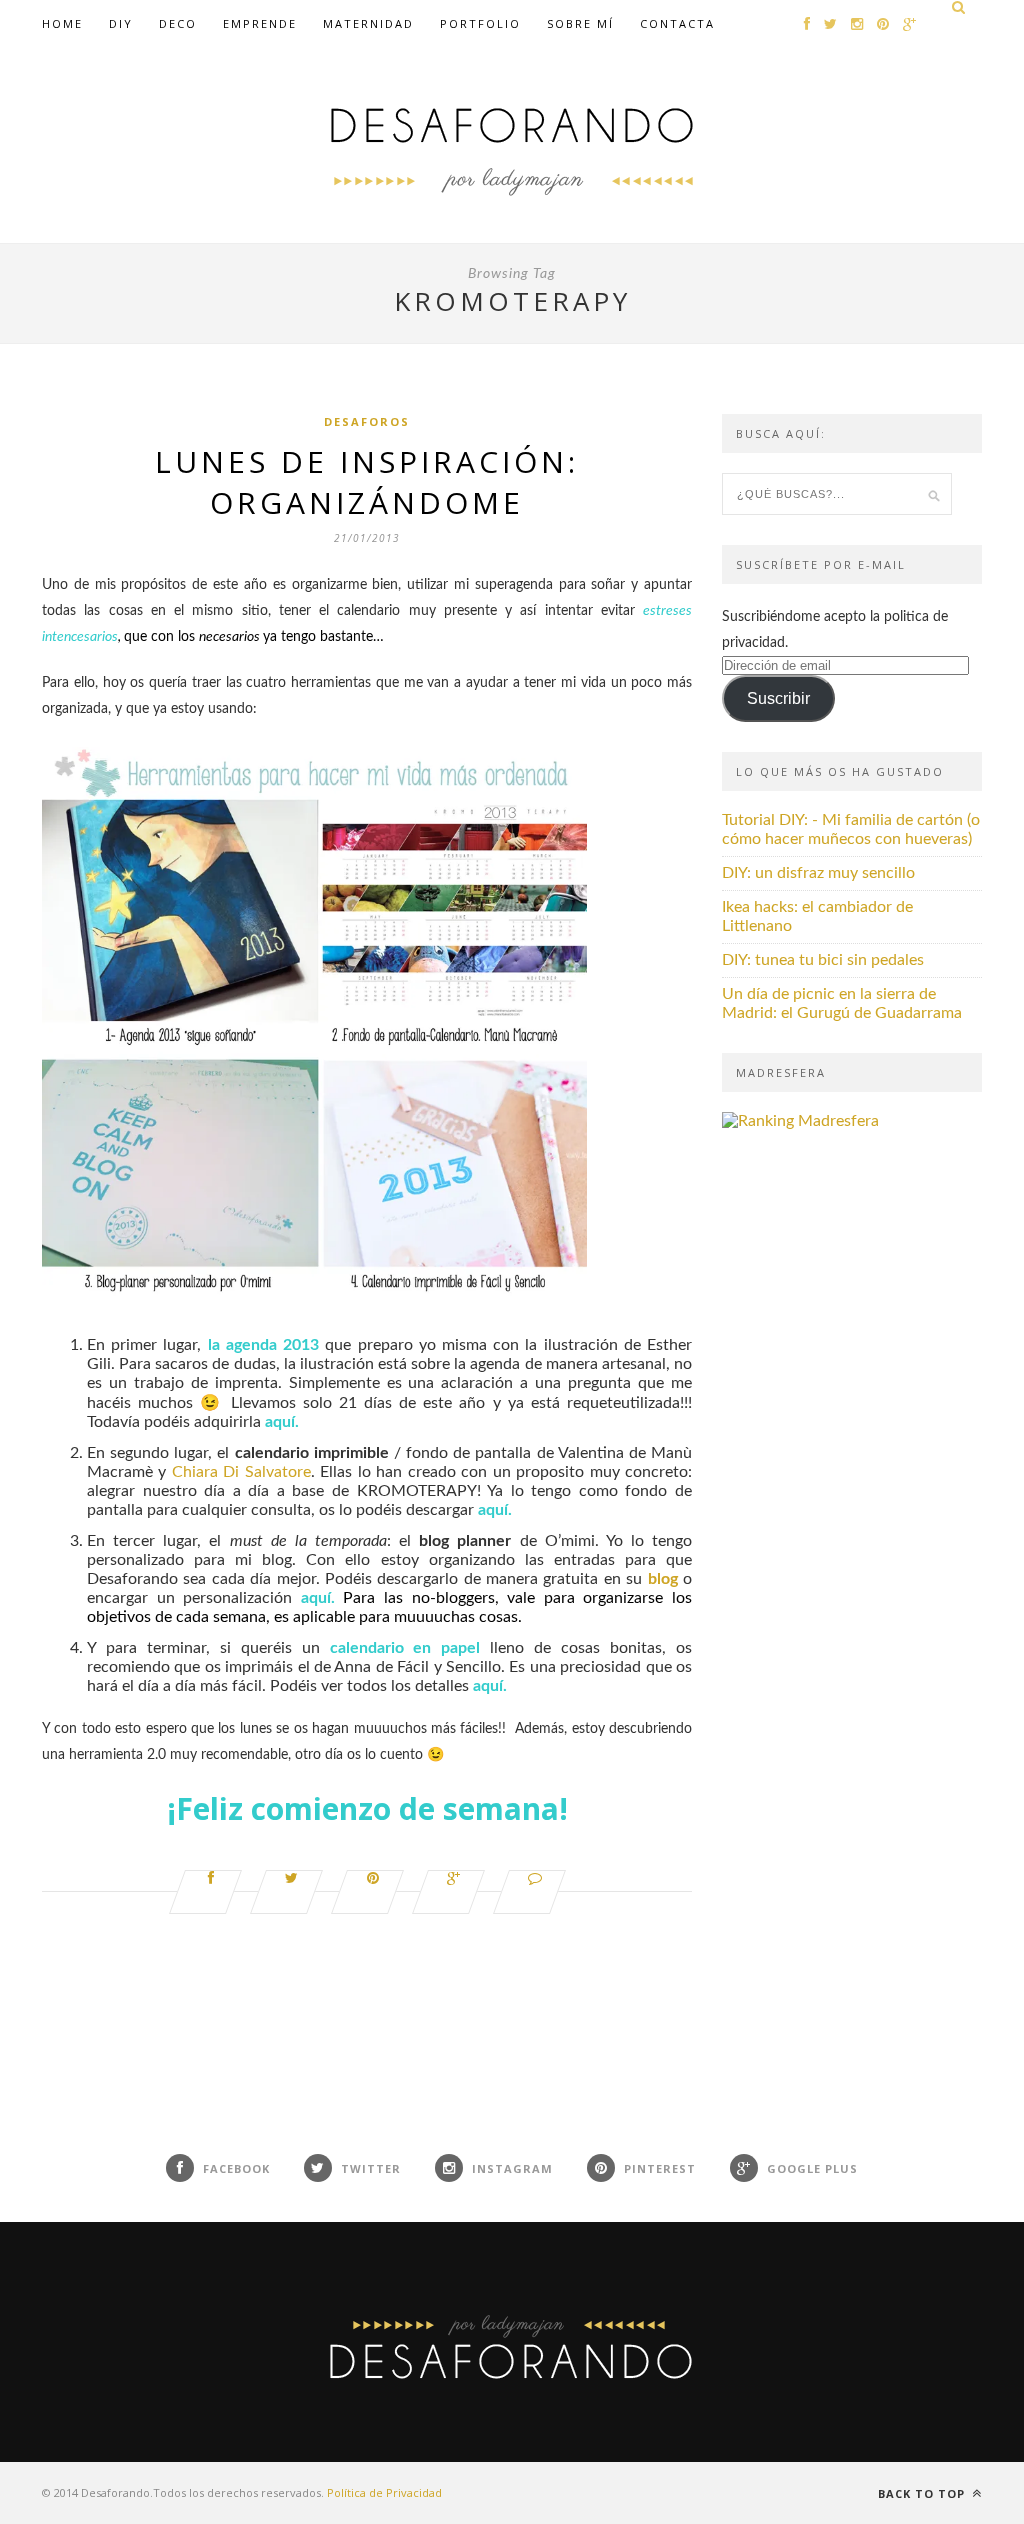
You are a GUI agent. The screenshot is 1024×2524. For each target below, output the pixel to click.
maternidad (368, 23)
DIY (121, 23)
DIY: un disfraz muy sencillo (818, 873)
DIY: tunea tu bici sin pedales (823, 960)
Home (62, 23)
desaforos (367, 421)
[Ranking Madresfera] (800, 1121)
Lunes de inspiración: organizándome (367, 482)
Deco (178, 23)
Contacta (677, 23)
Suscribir (778, 698)
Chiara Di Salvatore (241, 1472)
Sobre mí (580, 23)
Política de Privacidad (384, 2492)
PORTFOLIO (480, 23)
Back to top (923, 2493)
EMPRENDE (260, 23)
